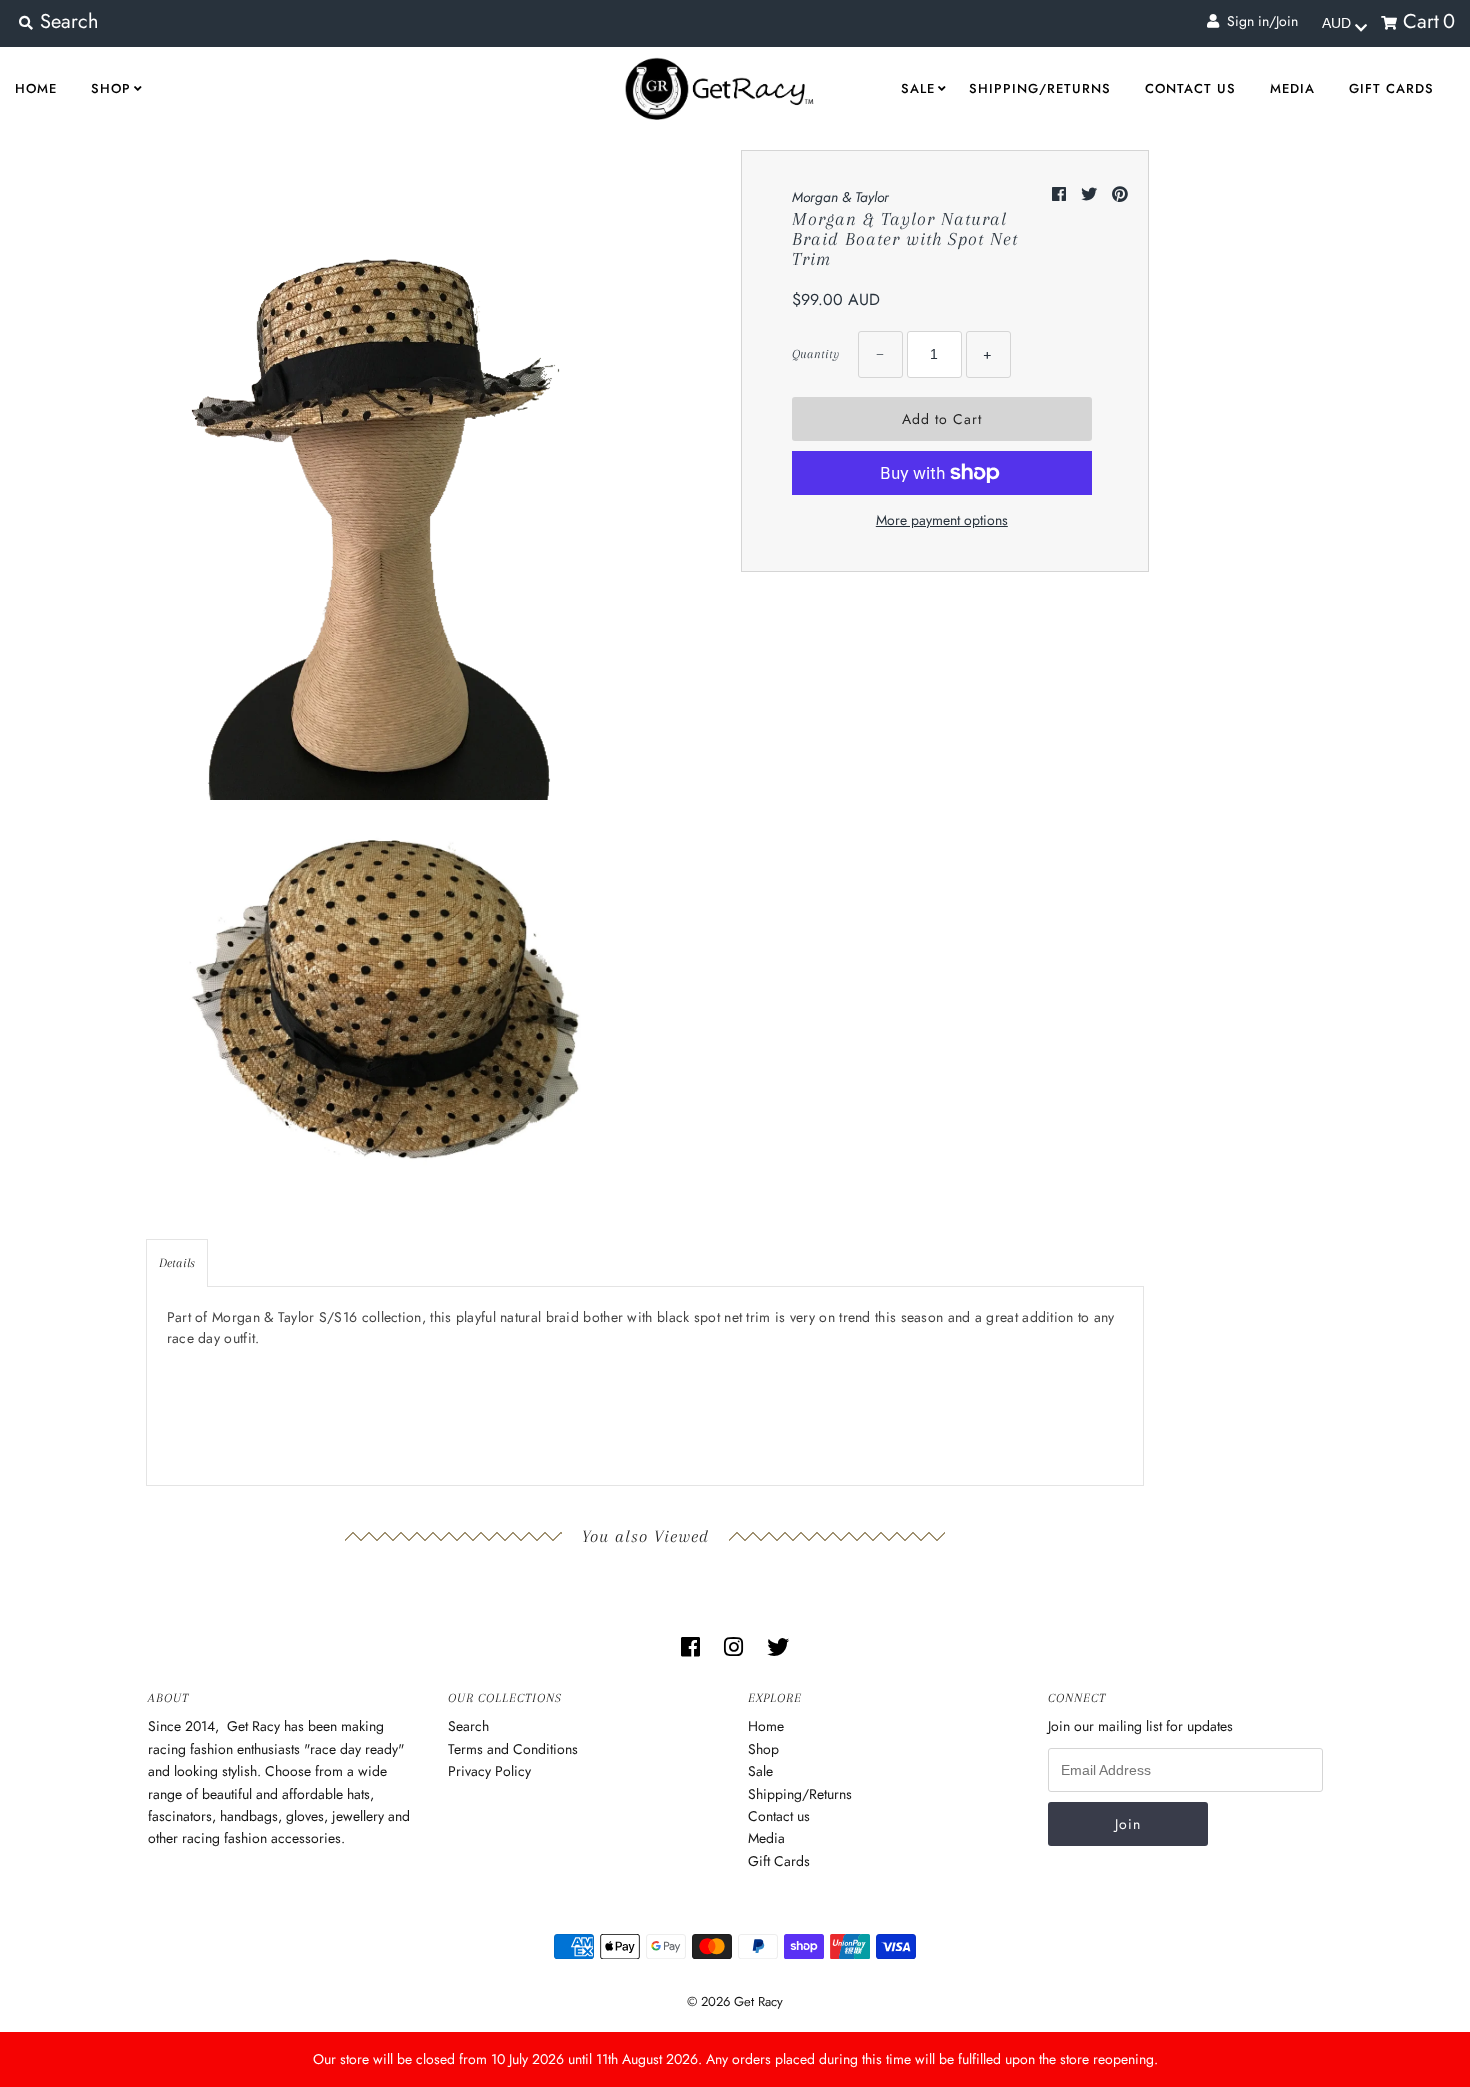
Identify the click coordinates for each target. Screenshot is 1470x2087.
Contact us (1190, 88)
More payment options (942, 520)
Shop (111, 88)
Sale (918, 88)
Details (177, 1263)
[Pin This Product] (1120, 194)
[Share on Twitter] (1091, 194)
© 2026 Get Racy (735, 2001)
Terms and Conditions (513, 1749)
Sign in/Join (1258, 21)
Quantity (815, 354)
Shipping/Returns (1040, 88)
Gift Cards (1391, 88)
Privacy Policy (489, 1771)
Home (36, 88)
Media (1292, 88)
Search (468, 1726)
